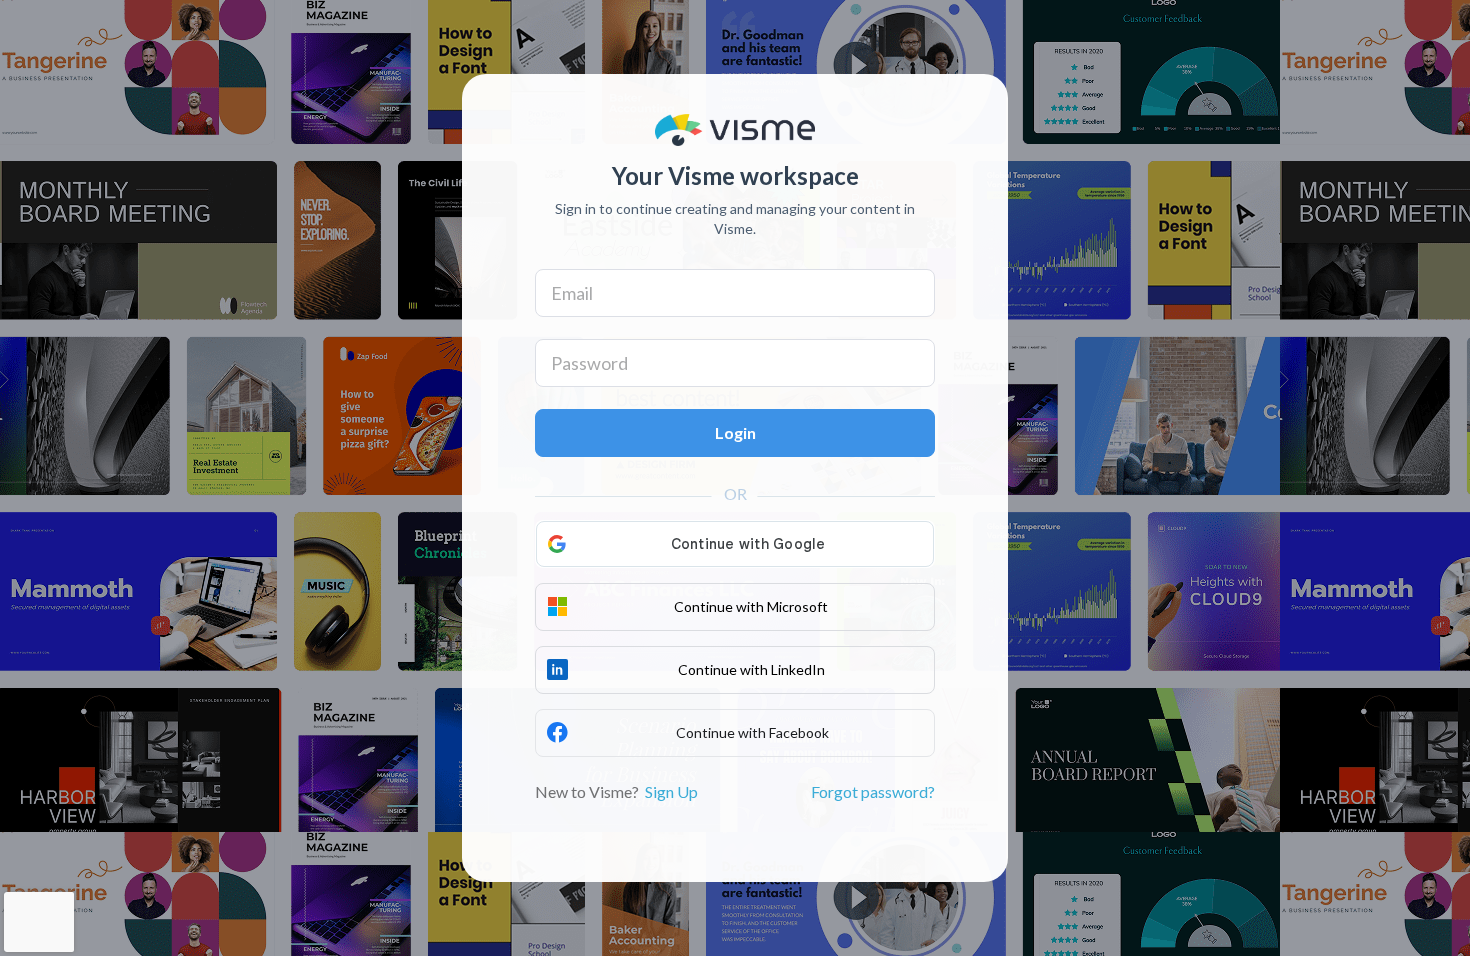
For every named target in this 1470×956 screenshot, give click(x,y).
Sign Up (671, 791)
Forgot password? (873, 791)
